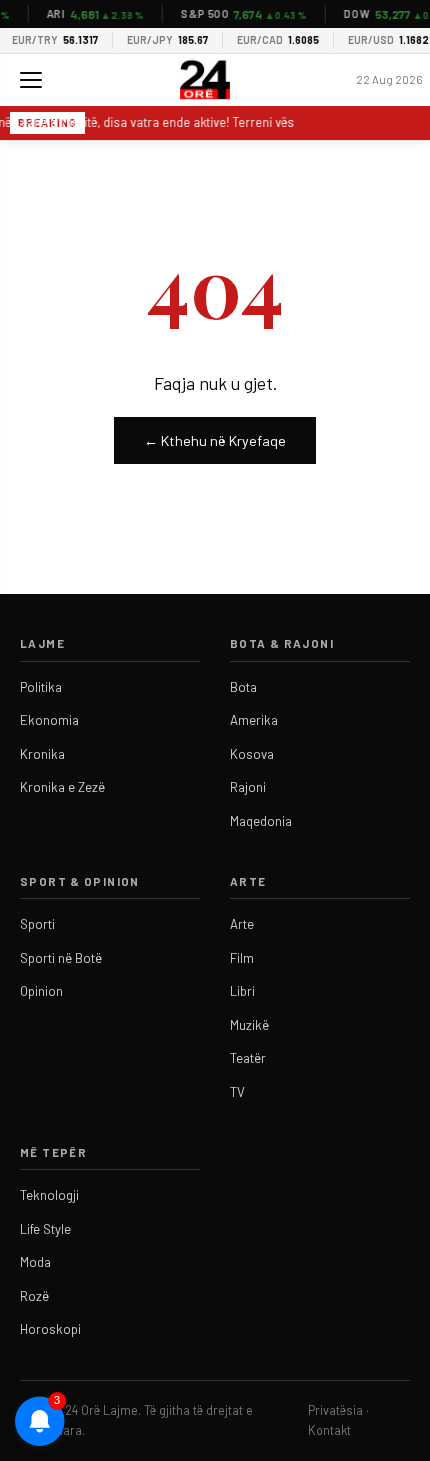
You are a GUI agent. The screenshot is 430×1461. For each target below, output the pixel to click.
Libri (242, 991)
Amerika (254, 720)
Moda (35, 1262)
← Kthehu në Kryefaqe (215, 440)
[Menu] (31, 80)
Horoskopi (50, 1329)
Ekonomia (49, 720)
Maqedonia (261, 821)
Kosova (252, 754)
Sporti (37, 924)
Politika (41, 687)
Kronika (42, 754)
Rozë (34, 1296)
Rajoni (248, 787)
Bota (243, 687)
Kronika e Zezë (62, 787)
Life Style (45, 1229)
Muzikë (249, 1025)
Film (242, 958)
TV (237, 1092)
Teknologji (49, 1195)
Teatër (248, 1058)
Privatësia (335, 1410)
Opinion (41, 991)
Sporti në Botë (61, 958)
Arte (242, 924)
